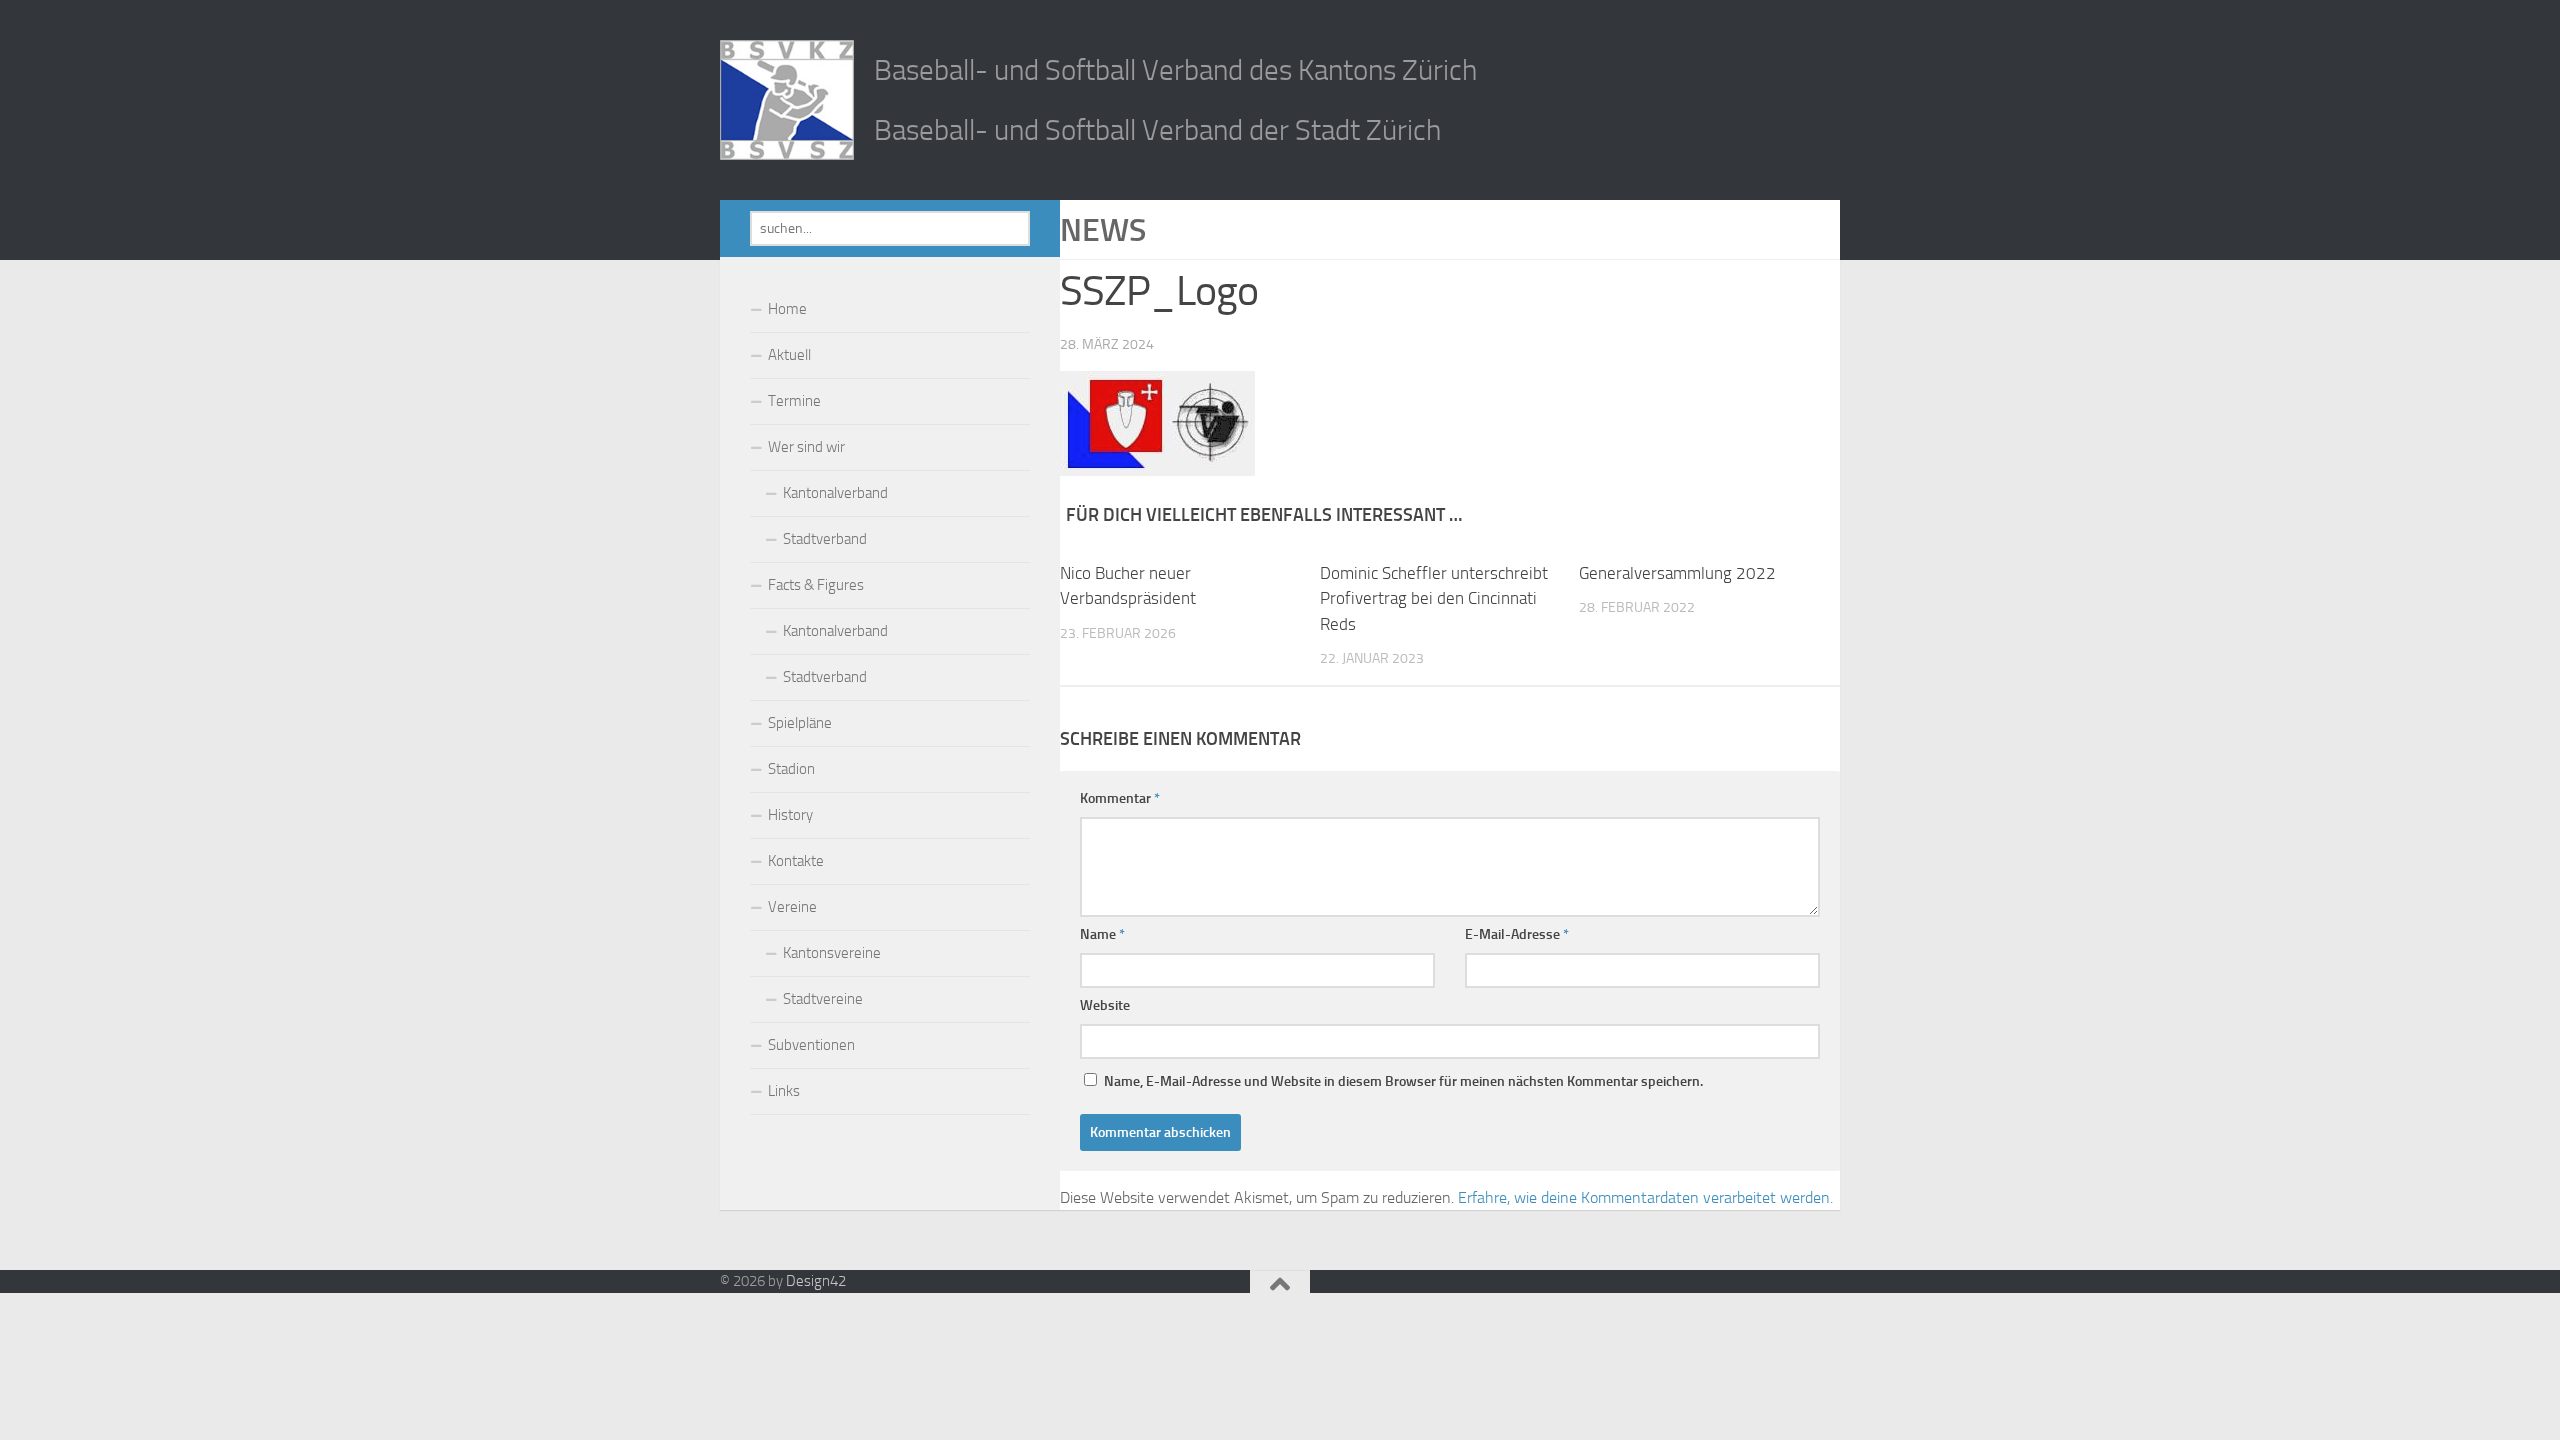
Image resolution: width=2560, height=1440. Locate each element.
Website (1105, 1005)
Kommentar (1120, 798)
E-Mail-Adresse (1517, 934)
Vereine (792, 907)
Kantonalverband (835, 493)
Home (787, 309)
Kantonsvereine (832, 953)
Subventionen (811, 1045)
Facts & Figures (816, 585)
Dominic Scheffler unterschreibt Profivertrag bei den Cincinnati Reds (1434, 598)
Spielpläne (800, 723)
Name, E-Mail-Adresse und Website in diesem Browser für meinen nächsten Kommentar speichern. (1403, 1081)
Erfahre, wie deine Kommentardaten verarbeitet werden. (1645, 1197)
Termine (794, 401)
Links (784, 1091)
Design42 (816, 1281)
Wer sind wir (806, 447)
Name (1102, 934)
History (790, 815)
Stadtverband (825, 539)
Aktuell (789, 355)
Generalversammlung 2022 (1677, 573)
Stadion (791, 769)
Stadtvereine (823, 999)
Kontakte (796, 861)
